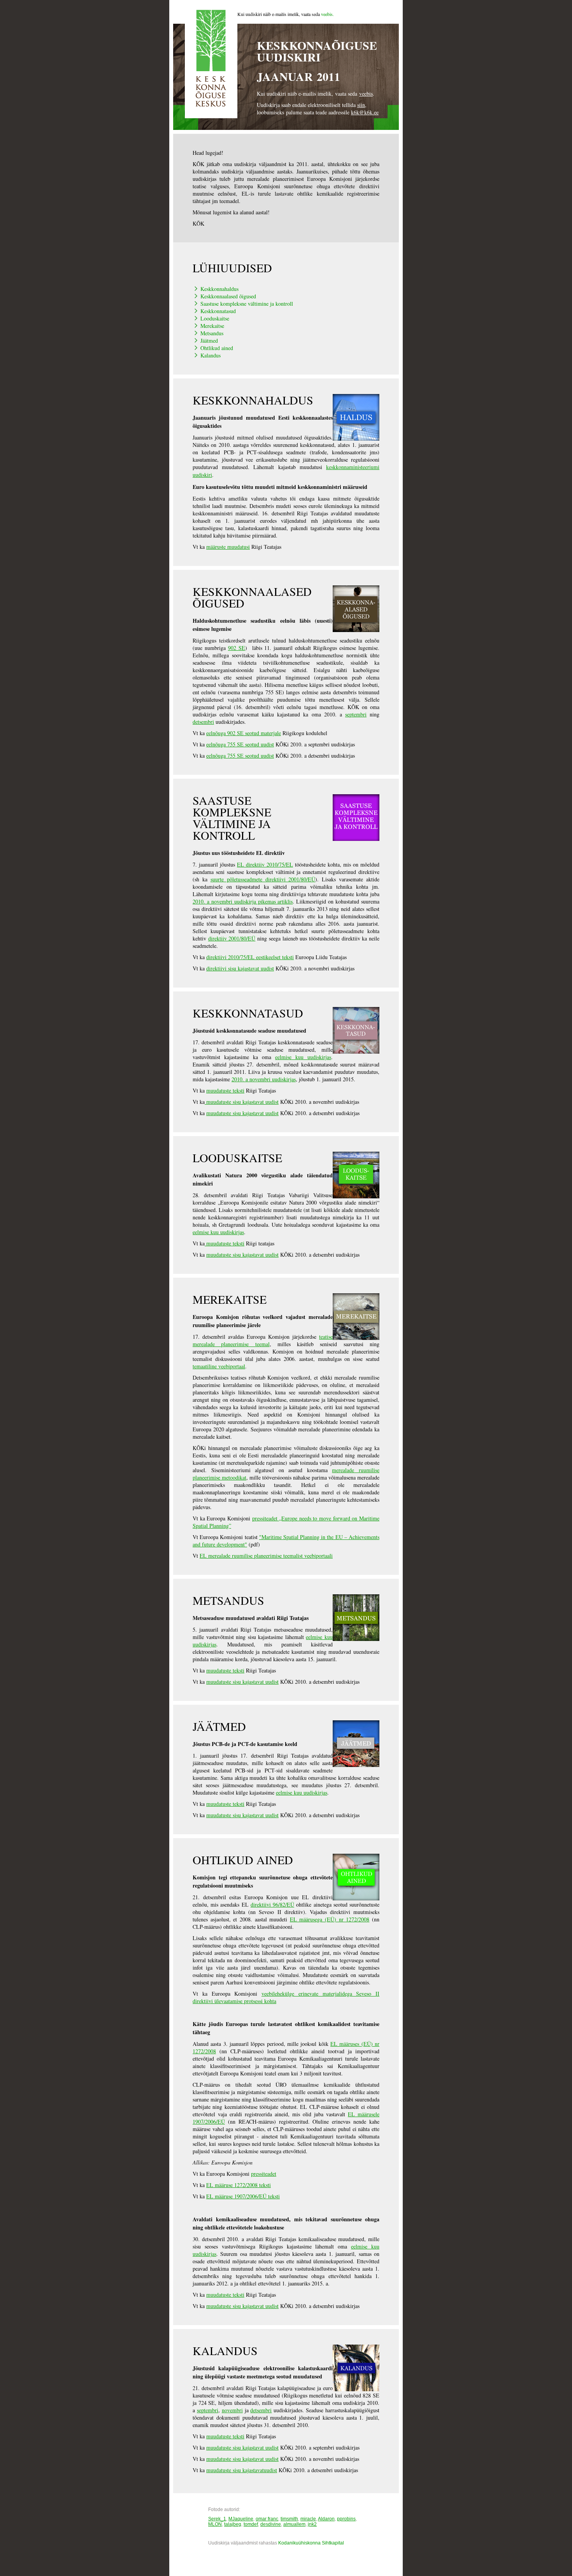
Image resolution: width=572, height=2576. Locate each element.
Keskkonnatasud (218, 311)
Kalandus (211, 355)
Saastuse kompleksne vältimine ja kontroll (247, 304)
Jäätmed (209, 341)
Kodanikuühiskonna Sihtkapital (311, 2543)
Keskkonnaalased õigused (228, 296)
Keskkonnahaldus (219, 289)
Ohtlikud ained (217, 348)
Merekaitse (212, 326)
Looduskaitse (215, 318)
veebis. (327, 14)
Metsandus (212, 333)
